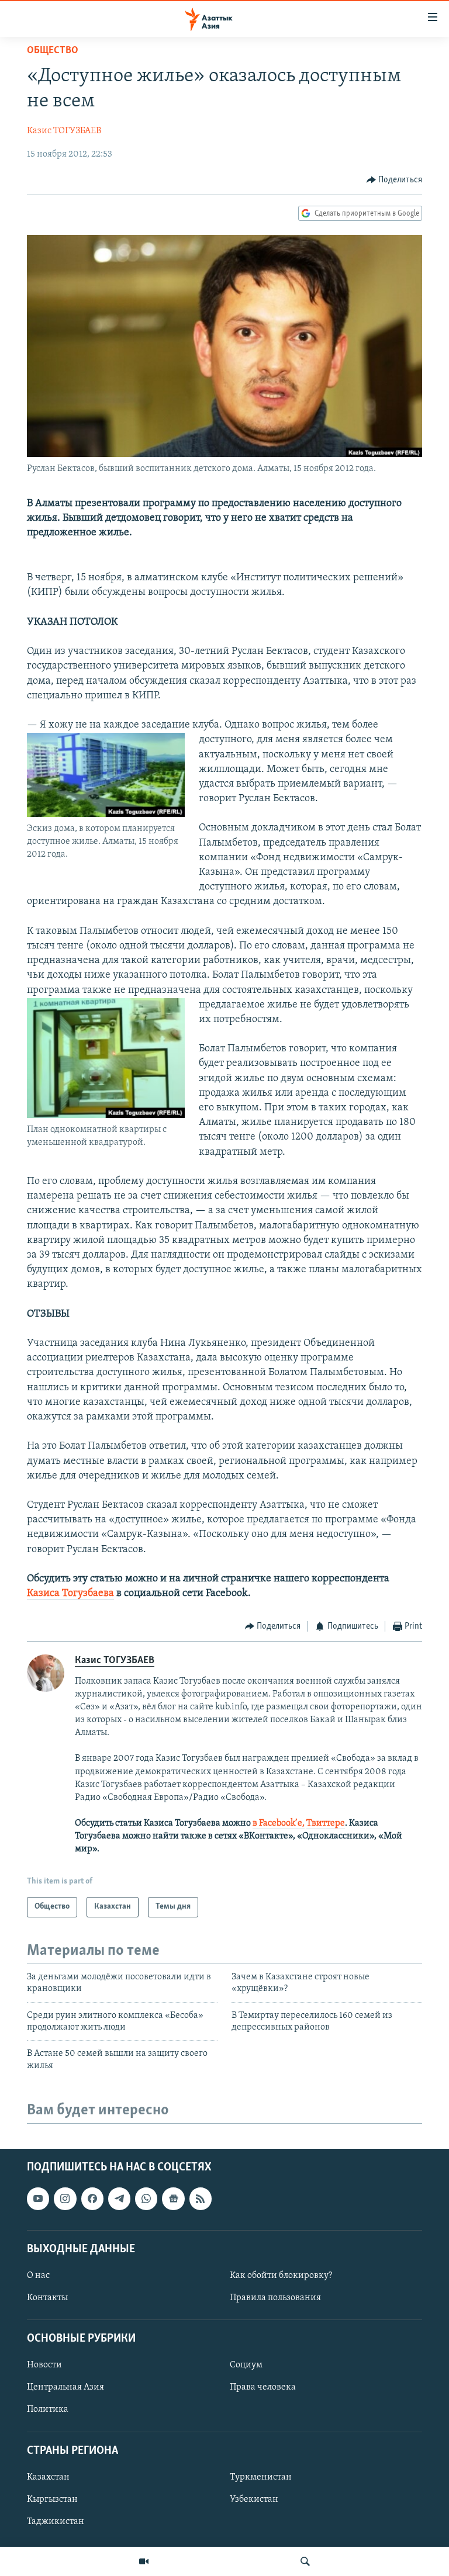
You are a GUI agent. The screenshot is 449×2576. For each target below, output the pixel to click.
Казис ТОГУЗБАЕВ (64, 131)
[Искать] (305, 2561)
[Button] (395, 180)
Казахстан (48, 2477)
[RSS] (201, 2198)
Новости (44, 2365)
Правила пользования (275, 2298)
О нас (38, 2276)
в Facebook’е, (279, 1823)
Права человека (263, 2387)
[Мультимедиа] (144, 2561)
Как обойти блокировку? (281, 2276)
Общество (53, 51)
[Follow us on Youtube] (38, 2198)
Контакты (47, 2298)
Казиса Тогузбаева (70, 1594)
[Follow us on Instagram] (65, 2198)
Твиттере (326, 1823)
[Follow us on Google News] (173, 2198)
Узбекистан (254, 2499)
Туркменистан (261, 2477)
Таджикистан (56, 2522)
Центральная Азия (65, 2387)
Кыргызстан (52, 2499)
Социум (246, 2365)
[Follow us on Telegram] (119, 2198)
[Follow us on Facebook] (92, 2198)
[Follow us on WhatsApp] (146, 2198)
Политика (48, 2409)
